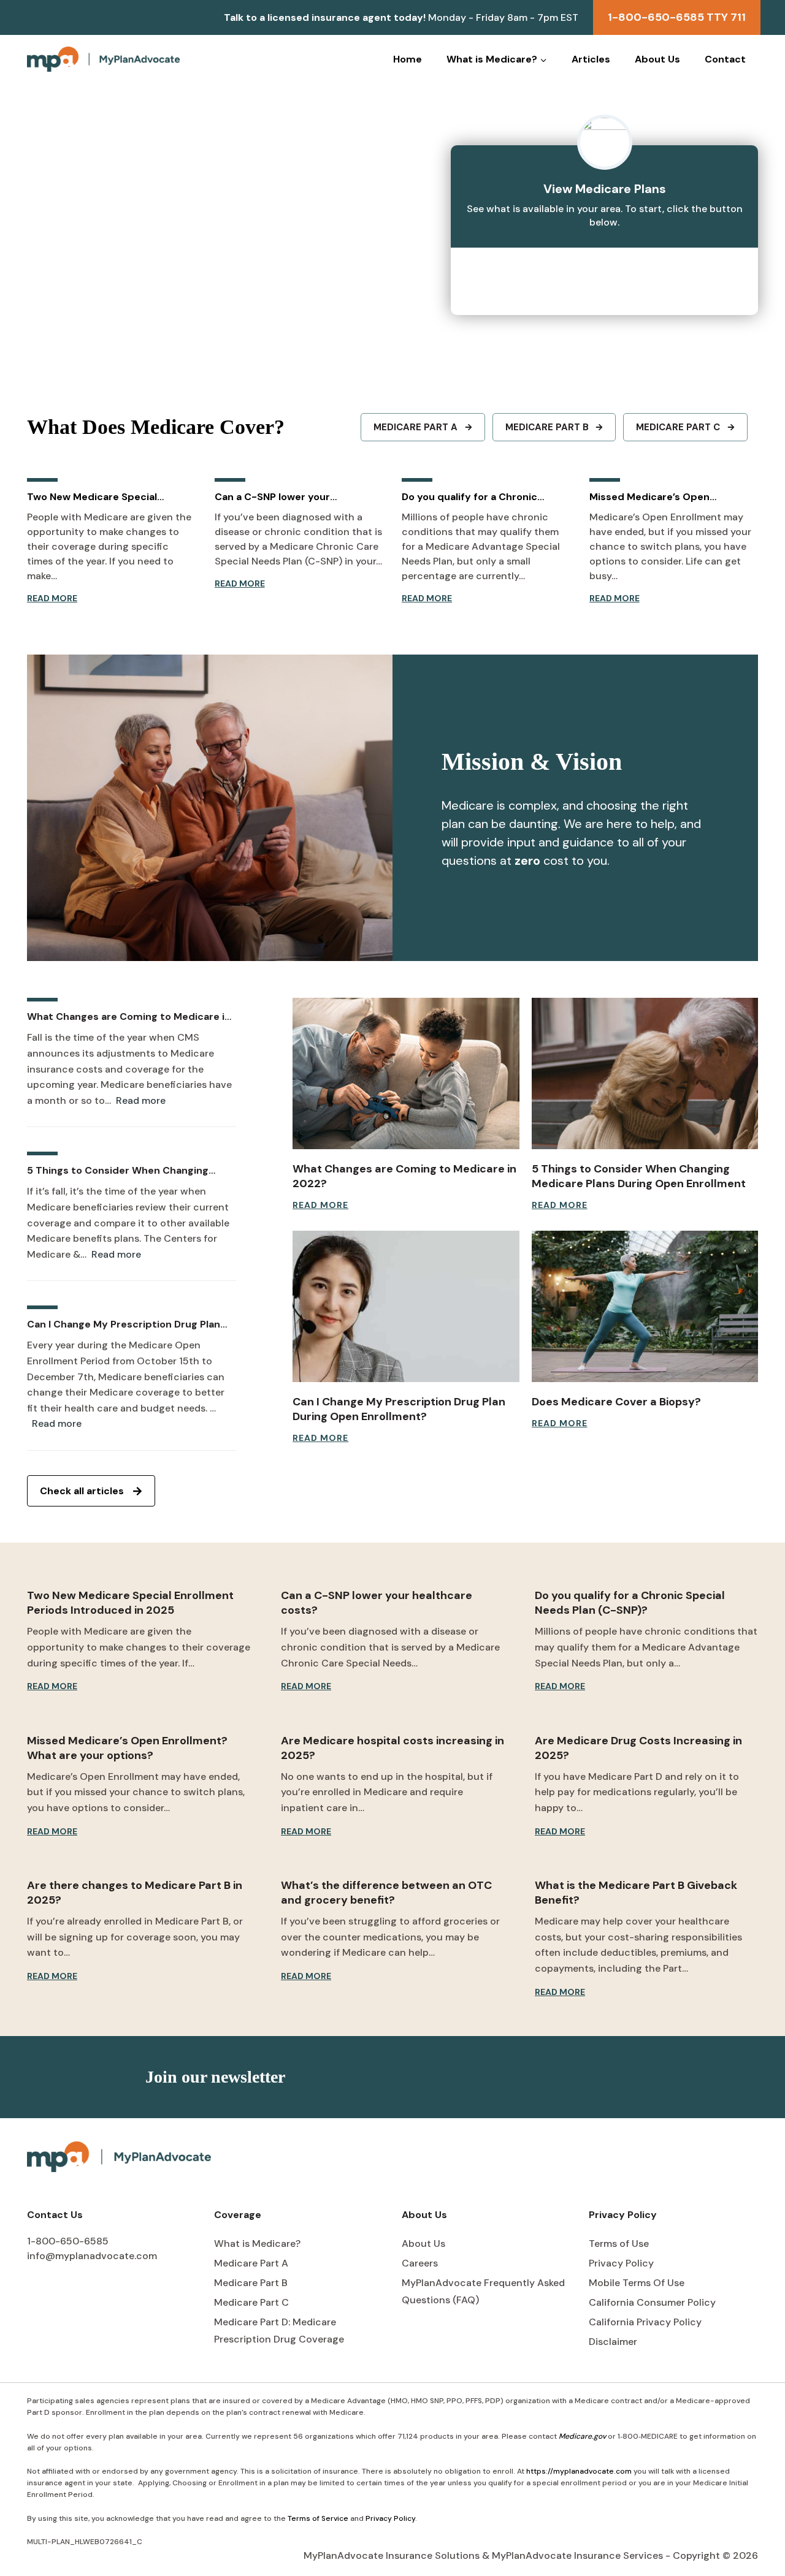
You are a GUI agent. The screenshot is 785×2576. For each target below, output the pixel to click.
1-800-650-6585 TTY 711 (677, 17)
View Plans (605, 275)
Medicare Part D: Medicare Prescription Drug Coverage (279, 2331)
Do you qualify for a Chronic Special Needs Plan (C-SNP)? (473, 497)
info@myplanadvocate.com (92, 2256)
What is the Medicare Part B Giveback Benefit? (636, 1893)
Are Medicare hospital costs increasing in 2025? (392, 1748)
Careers (420, 2263)
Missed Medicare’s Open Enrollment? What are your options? (655, 497)
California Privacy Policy (645, 2322)
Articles (591, 59)
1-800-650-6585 (68, 2241)
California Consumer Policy (652, 2302)
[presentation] (406, 1073)
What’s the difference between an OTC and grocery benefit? (386, 1893)
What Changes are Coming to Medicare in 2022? (129, 1017)
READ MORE (52, 599)
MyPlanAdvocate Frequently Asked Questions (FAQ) (483, 2292)
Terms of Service (318, 2518)
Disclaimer (613, 2342)
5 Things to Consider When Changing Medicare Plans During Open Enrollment (124, 1171)
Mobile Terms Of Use (637, 2283)
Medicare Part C (251, 2302)
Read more (141, 1101)
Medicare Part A (251, 2263)
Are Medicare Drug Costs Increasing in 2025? (638, 1748)
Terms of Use (619, 2244)
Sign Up (609, 2077)
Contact (725, 59)
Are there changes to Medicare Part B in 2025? (135, 1893)
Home (408, 59)
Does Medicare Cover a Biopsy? (616, 1402)
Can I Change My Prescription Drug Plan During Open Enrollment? (124, 1324)
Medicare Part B (251, 2283)
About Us (657, 59)
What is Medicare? (257, 2244)
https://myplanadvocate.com (579, 2471)
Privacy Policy (621, 2263)
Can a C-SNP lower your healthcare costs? (272, 497)
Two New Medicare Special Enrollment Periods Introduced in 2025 (109, 497)
